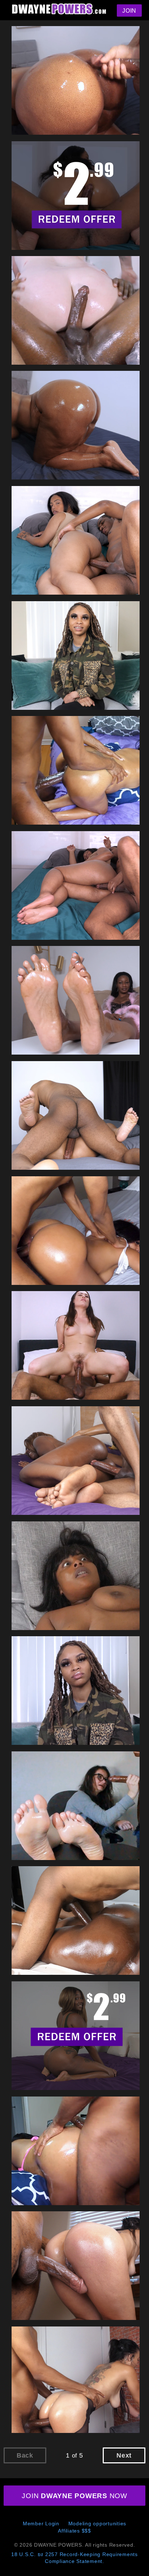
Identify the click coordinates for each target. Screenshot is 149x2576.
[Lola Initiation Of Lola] (77, 1577)
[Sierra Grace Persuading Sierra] (77, 2267)
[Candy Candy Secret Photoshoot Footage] (77, 1001)
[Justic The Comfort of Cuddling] (77, 1117)
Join (129, 11)
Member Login (41, 2523)
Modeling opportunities (97, 2523)
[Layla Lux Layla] (77, 1462)
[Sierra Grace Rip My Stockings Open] (77, 2382)
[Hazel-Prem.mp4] (77, 197)
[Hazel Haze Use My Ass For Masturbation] (77, 541)
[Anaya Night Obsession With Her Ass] (77, 771)
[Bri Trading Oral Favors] (77, 657)
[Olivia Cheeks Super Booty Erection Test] (77, 81)
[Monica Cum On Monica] (77, 1807)
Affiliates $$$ (74, 2531)
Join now (74, 2496)
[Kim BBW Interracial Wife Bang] (77, 311)
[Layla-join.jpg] (77, 2037)
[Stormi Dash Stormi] (77, 1922)
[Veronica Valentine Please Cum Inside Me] (77, 1346)
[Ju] (77, 1232)
